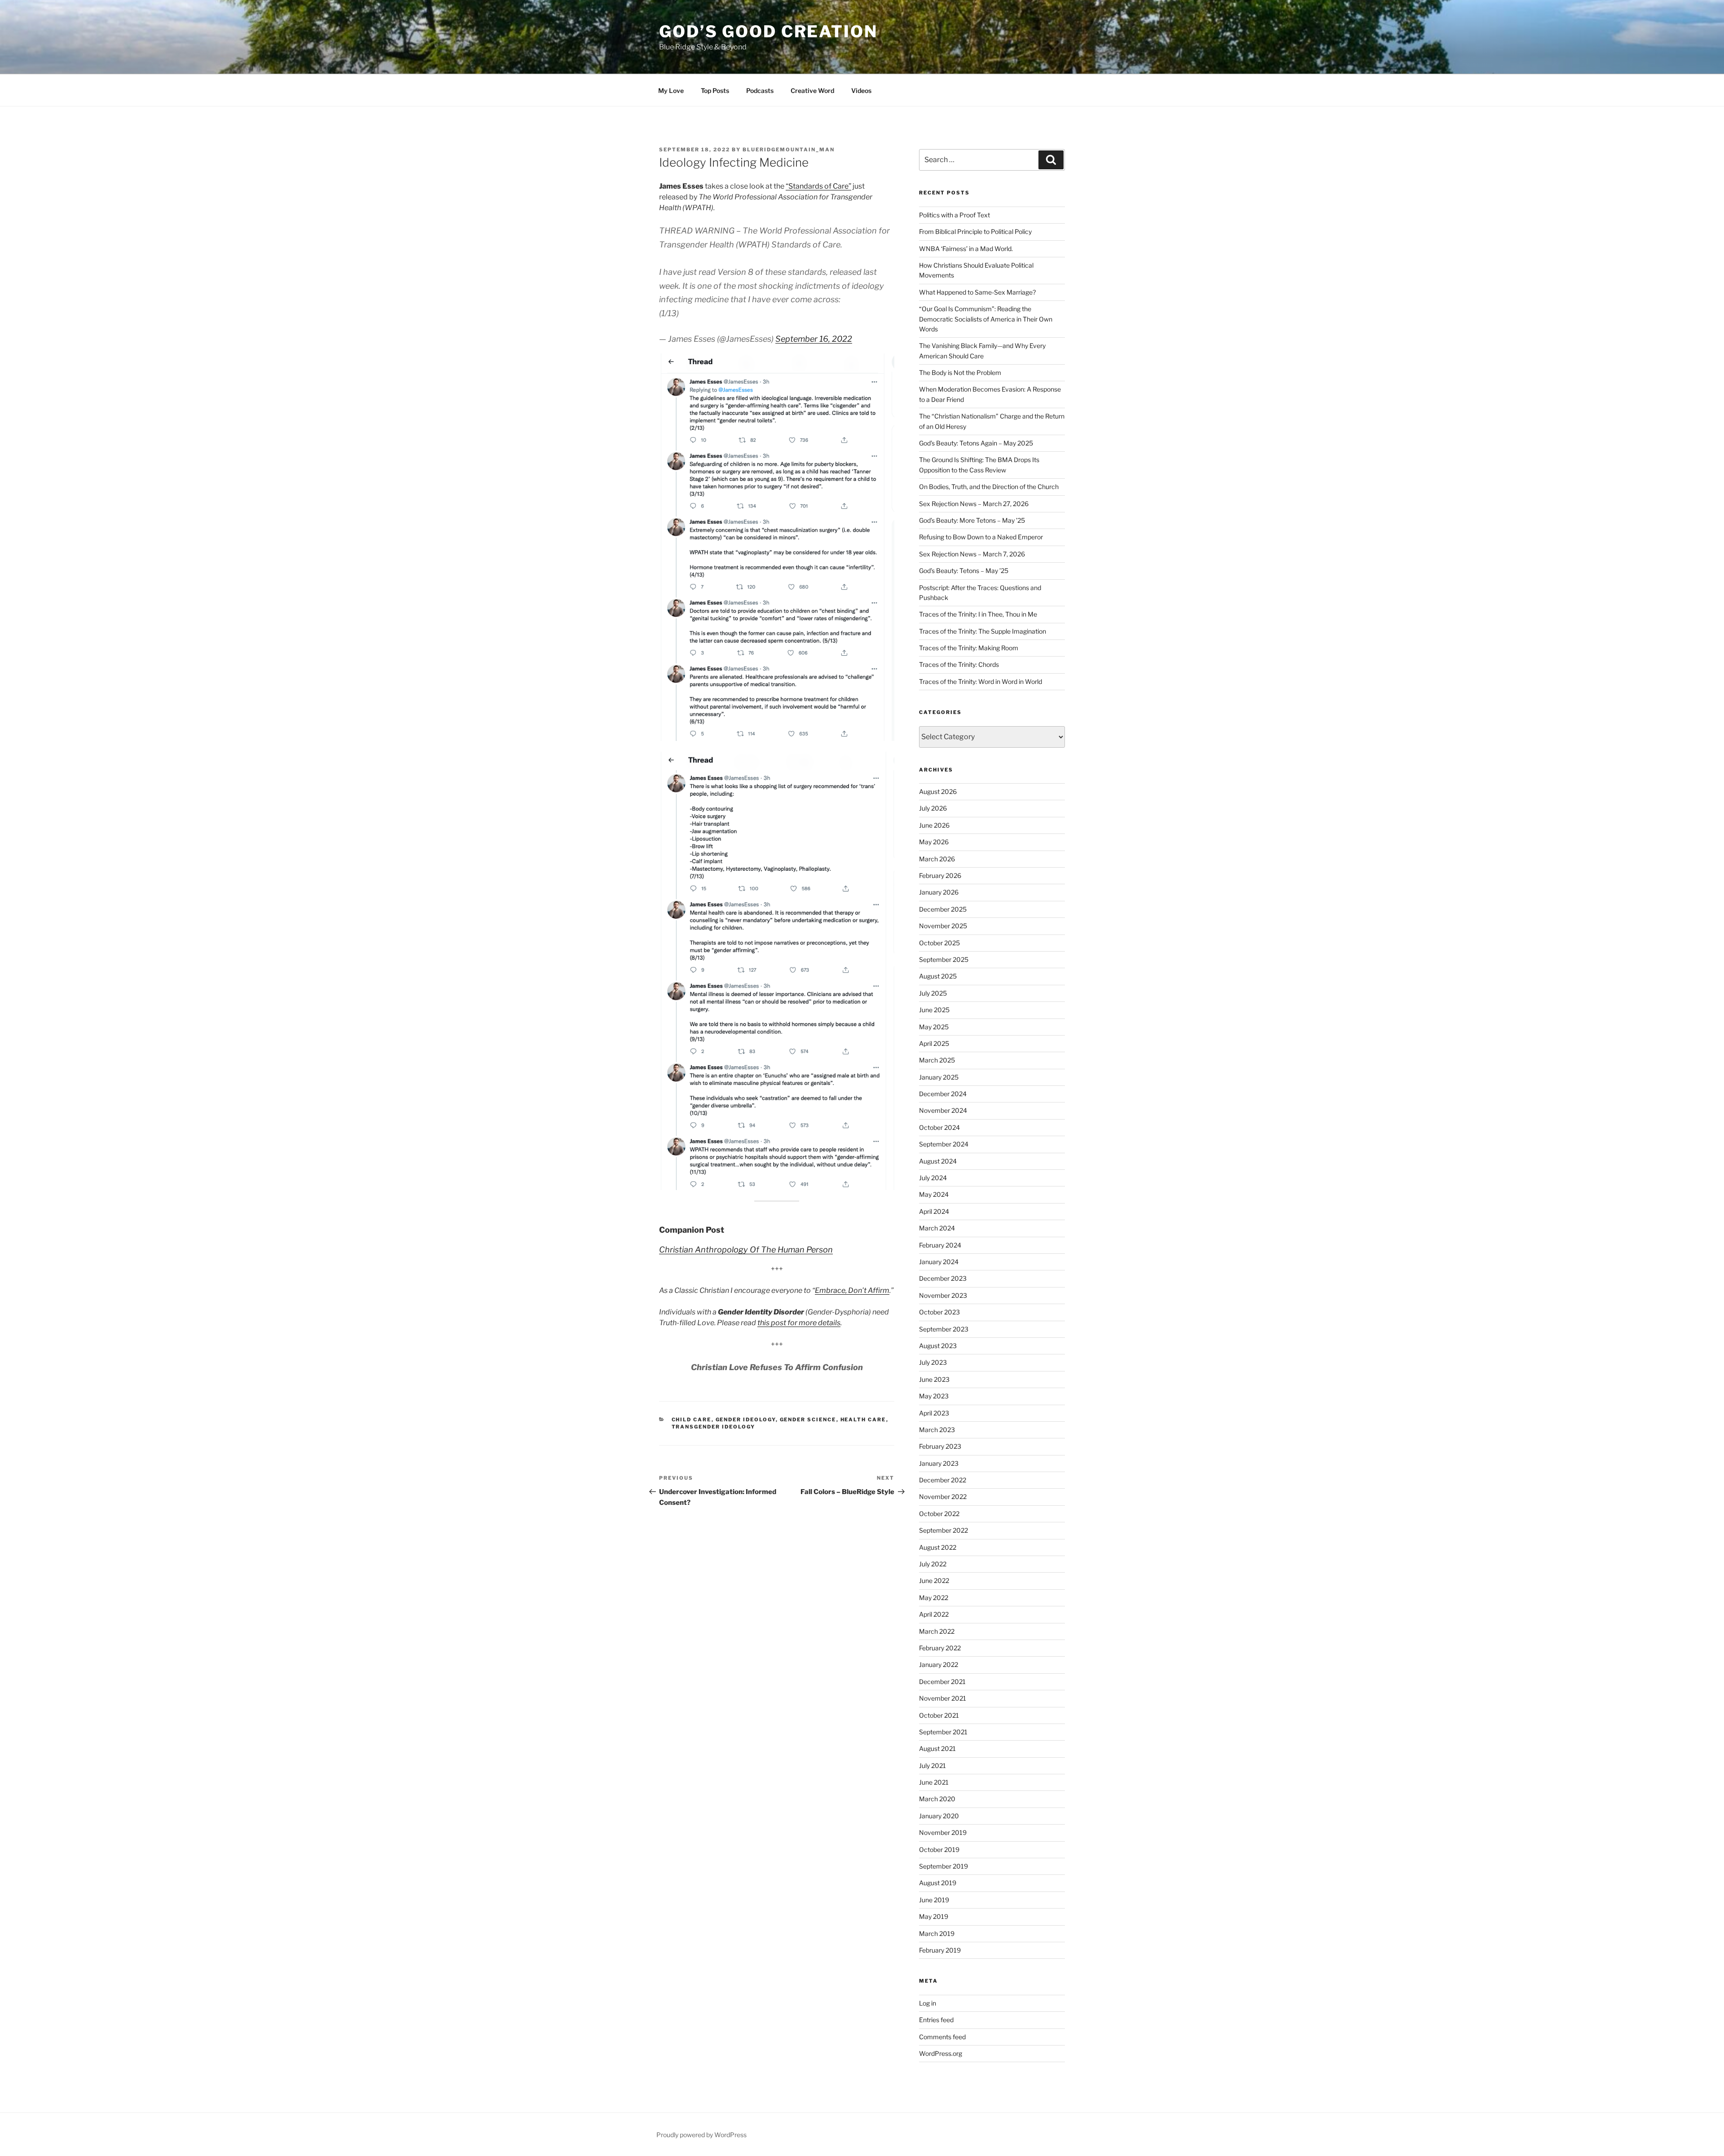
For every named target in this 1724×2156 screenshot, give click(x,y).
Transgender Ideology (714, 1427)
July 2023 (933, 1362)
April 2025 (934, 1043)
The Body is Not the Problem (960, 373)
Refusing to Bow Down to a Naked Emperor (981, 537)
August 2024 (938, 1161)
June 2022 (934, 1581)
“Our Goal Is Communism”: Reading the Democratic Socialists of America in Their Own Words (986, 319)
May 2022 (934, 1598)
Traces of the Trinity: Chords (959, 664)
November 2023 (943, 1295)
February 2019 (940, 1950)
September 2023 (944, 1329)
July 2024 (933, 1178)
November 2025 (943, 926)
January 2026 (939, 892)
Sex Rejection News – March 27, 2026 (974, 504)
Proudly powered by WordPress (701, 2135)
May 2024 (934, 1194)
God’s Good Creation (768, 31)
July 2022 (933, 1564)
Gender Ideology (746, 1420)
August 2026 (938, 791)
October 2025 (939, 943)
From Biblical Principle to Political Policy (975, 231)
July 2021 (932, 1766)
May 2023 (934, 1396)
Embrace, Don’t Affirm (852, 1290)
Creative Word (812, 90)
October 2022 (939, 1514)
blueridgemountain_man (789, 150)
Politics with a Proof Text (954, 215)
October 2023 (939, 1312)
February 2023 (940, 1446)
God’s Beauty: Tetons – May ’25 (964, 571)
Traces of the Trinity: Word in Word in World (981, 681)
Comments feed (942, 2037)
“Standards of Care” (818, 186)
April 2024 (934, 1211)
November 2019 (943, 1832)
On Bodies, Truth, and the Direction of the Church (989, 487)
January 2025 (939, 1077)
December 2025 (943, 909)
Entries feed (936, 2020)
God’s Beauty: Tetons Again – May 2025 (976, 443)
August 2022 (938, 1547)
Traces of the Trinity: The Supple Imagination (983, 631)
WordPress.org (941, 2053)
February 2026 (940, 875)
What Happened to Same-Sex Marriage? (977, 292)
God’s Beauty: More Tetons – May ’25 (972, 520)
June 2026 (934, 825)
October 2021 (939, 1715)
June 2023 (934, 1379)
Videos (861, 90)
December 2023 (943, 1278)
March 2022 (937, 1631)
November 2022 (943, 1497)
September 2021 (943, 1732)
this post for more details (799, 1323)
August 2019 (938, 1883)
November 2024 (943, 1110)
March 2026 (937, 859)
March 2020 (937, 1799)
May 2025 (934, 1027)
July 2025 (933, 993)
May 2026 (934, 842)
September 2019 (943, 1866)
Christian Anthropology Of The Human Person (746, 1250)
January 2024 (939, 1262)
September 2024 (944, 1144)
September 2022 (943, 1530)
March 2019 (937, 1933)
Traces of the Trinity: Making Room (969, 648)
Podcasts (760, 90)
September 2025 (944, 959)
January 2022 (939, 1664)
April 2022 (934, 1614)
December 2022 (943, 1480)
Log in (928, 2003)
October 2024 (939, 1127)
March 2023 (937, 1430)
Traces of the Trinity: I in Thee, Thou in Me (978, 614)
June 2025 (934, 1010)
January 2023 (939, 1463)
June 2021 (934, 1782)
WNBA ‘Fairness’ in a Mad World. (966, 249)
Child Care (692, 1420)
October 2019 (939, 1850)
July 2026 (933, 808)
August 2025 (938, 976)
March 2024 (937, 1228)
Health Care (863, 1420)
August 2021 (937, 1748)
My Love (671, 90)
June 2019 (934, 1900)
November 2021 (943, 1698)
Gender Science (808, 1420)
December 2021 (942, 1682)
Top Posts (715, 90)
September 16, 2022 (814, 339)
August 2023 (938, 1346)
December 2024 (943, 1094)
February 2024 (940, 1245)
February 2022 (940, 1648)
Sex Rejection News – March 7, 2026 (972, 554)
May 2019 (934, 1916)
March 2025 (937, 1060)
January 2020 (939, 1816)
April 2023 (934, 1413)
